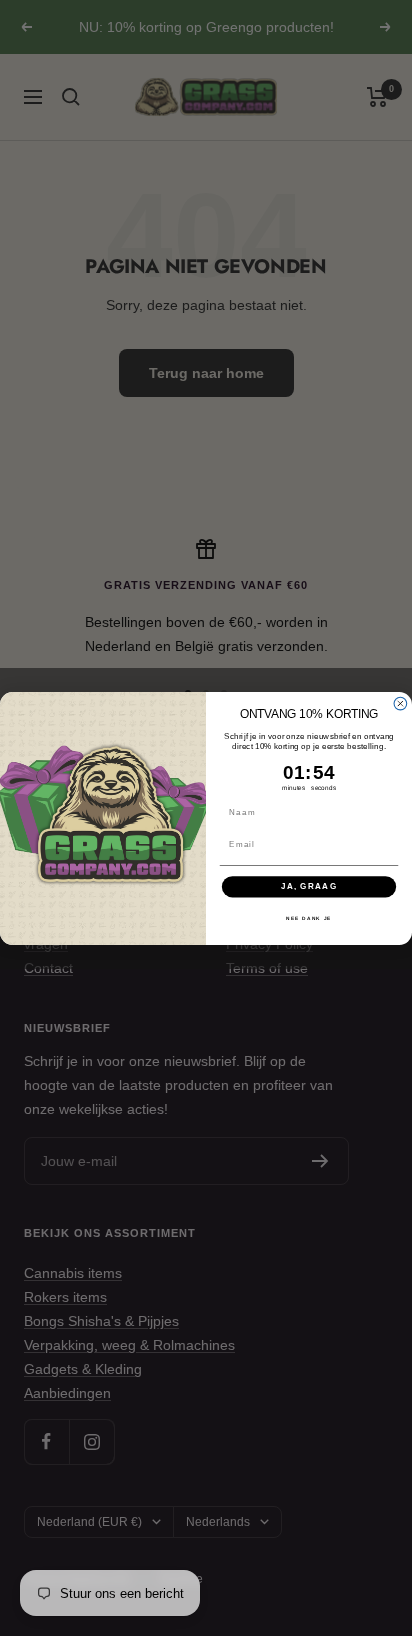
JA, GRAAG (309, 886)
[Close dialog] (400, 703)
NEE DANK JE (308, 917)
